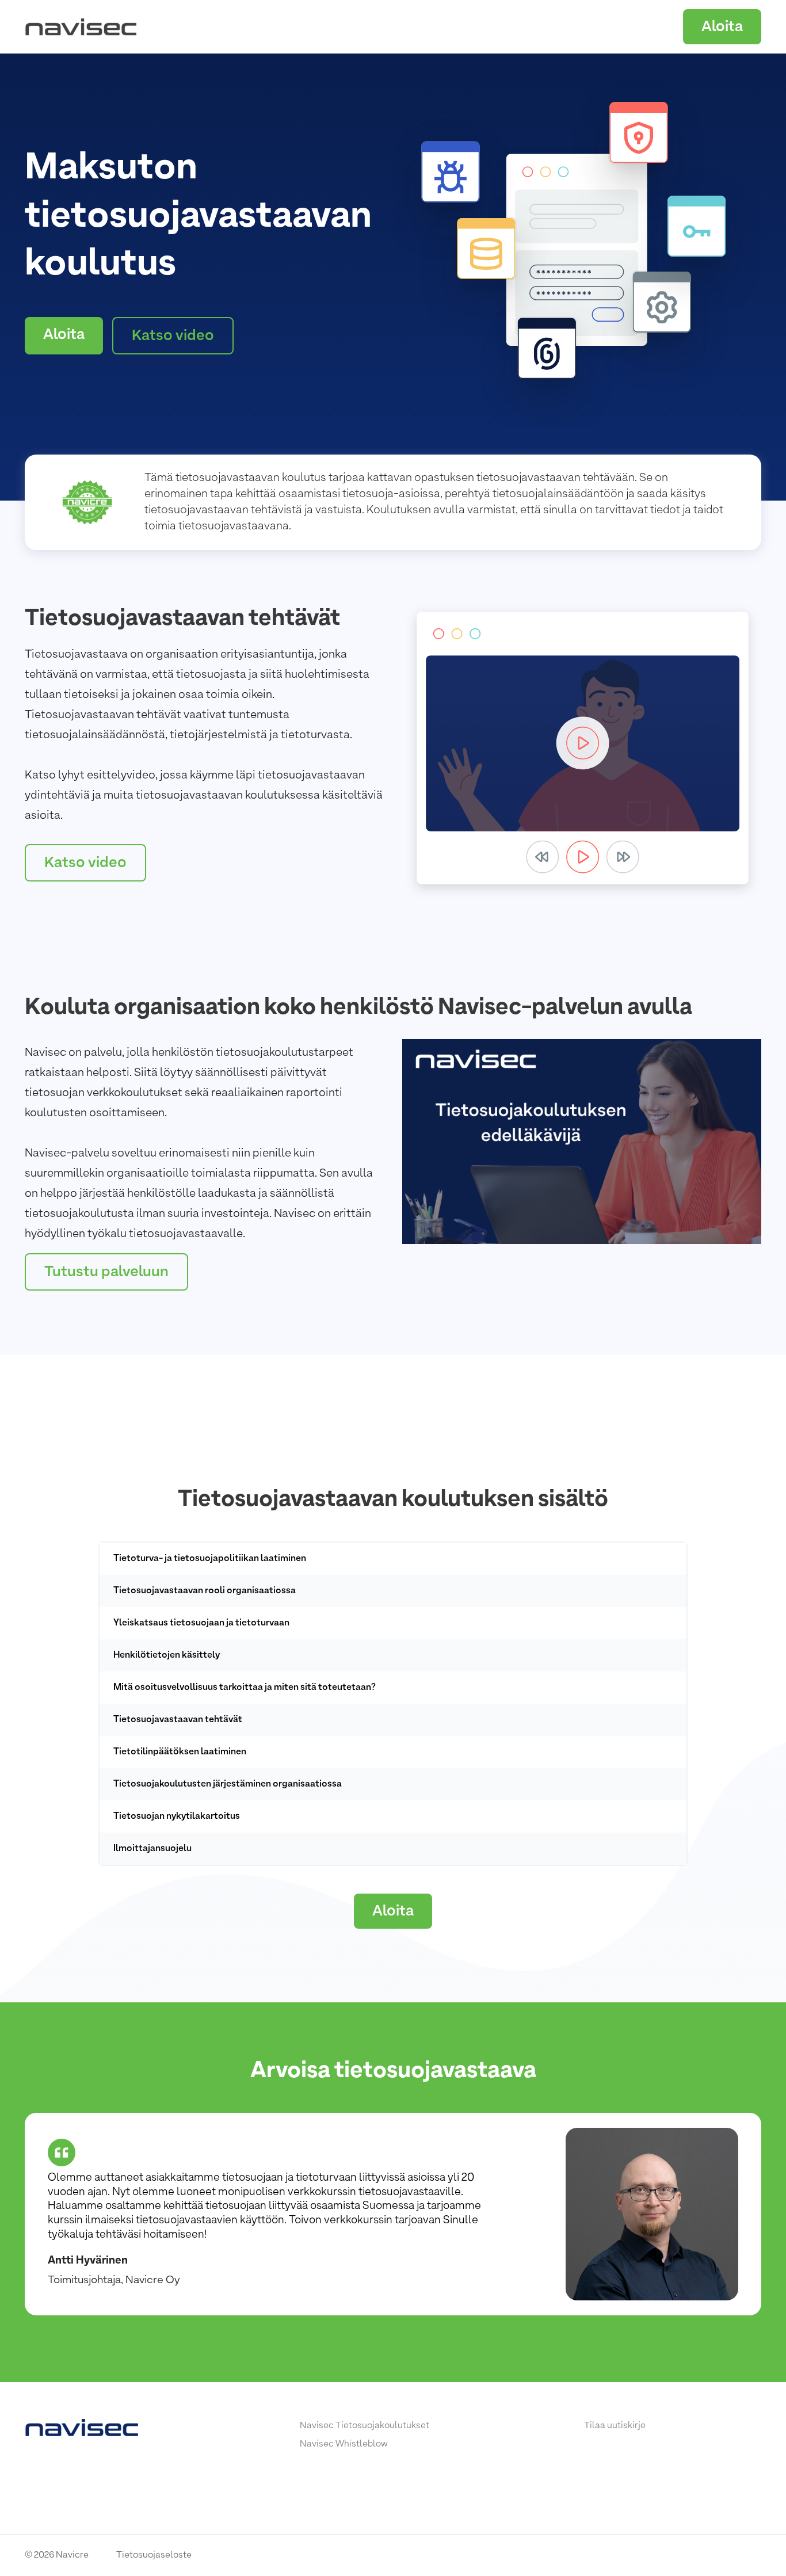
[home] (84, 27)
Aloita (722, 27)
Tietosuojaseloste (154, 2555)
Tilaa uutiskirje (615, 2426)
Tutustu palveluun (106, 1272)
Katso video (173, 336)
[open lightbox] (582, 748)
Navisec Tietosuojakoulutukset (365, 2426)
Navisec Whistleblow (344, 2444)
